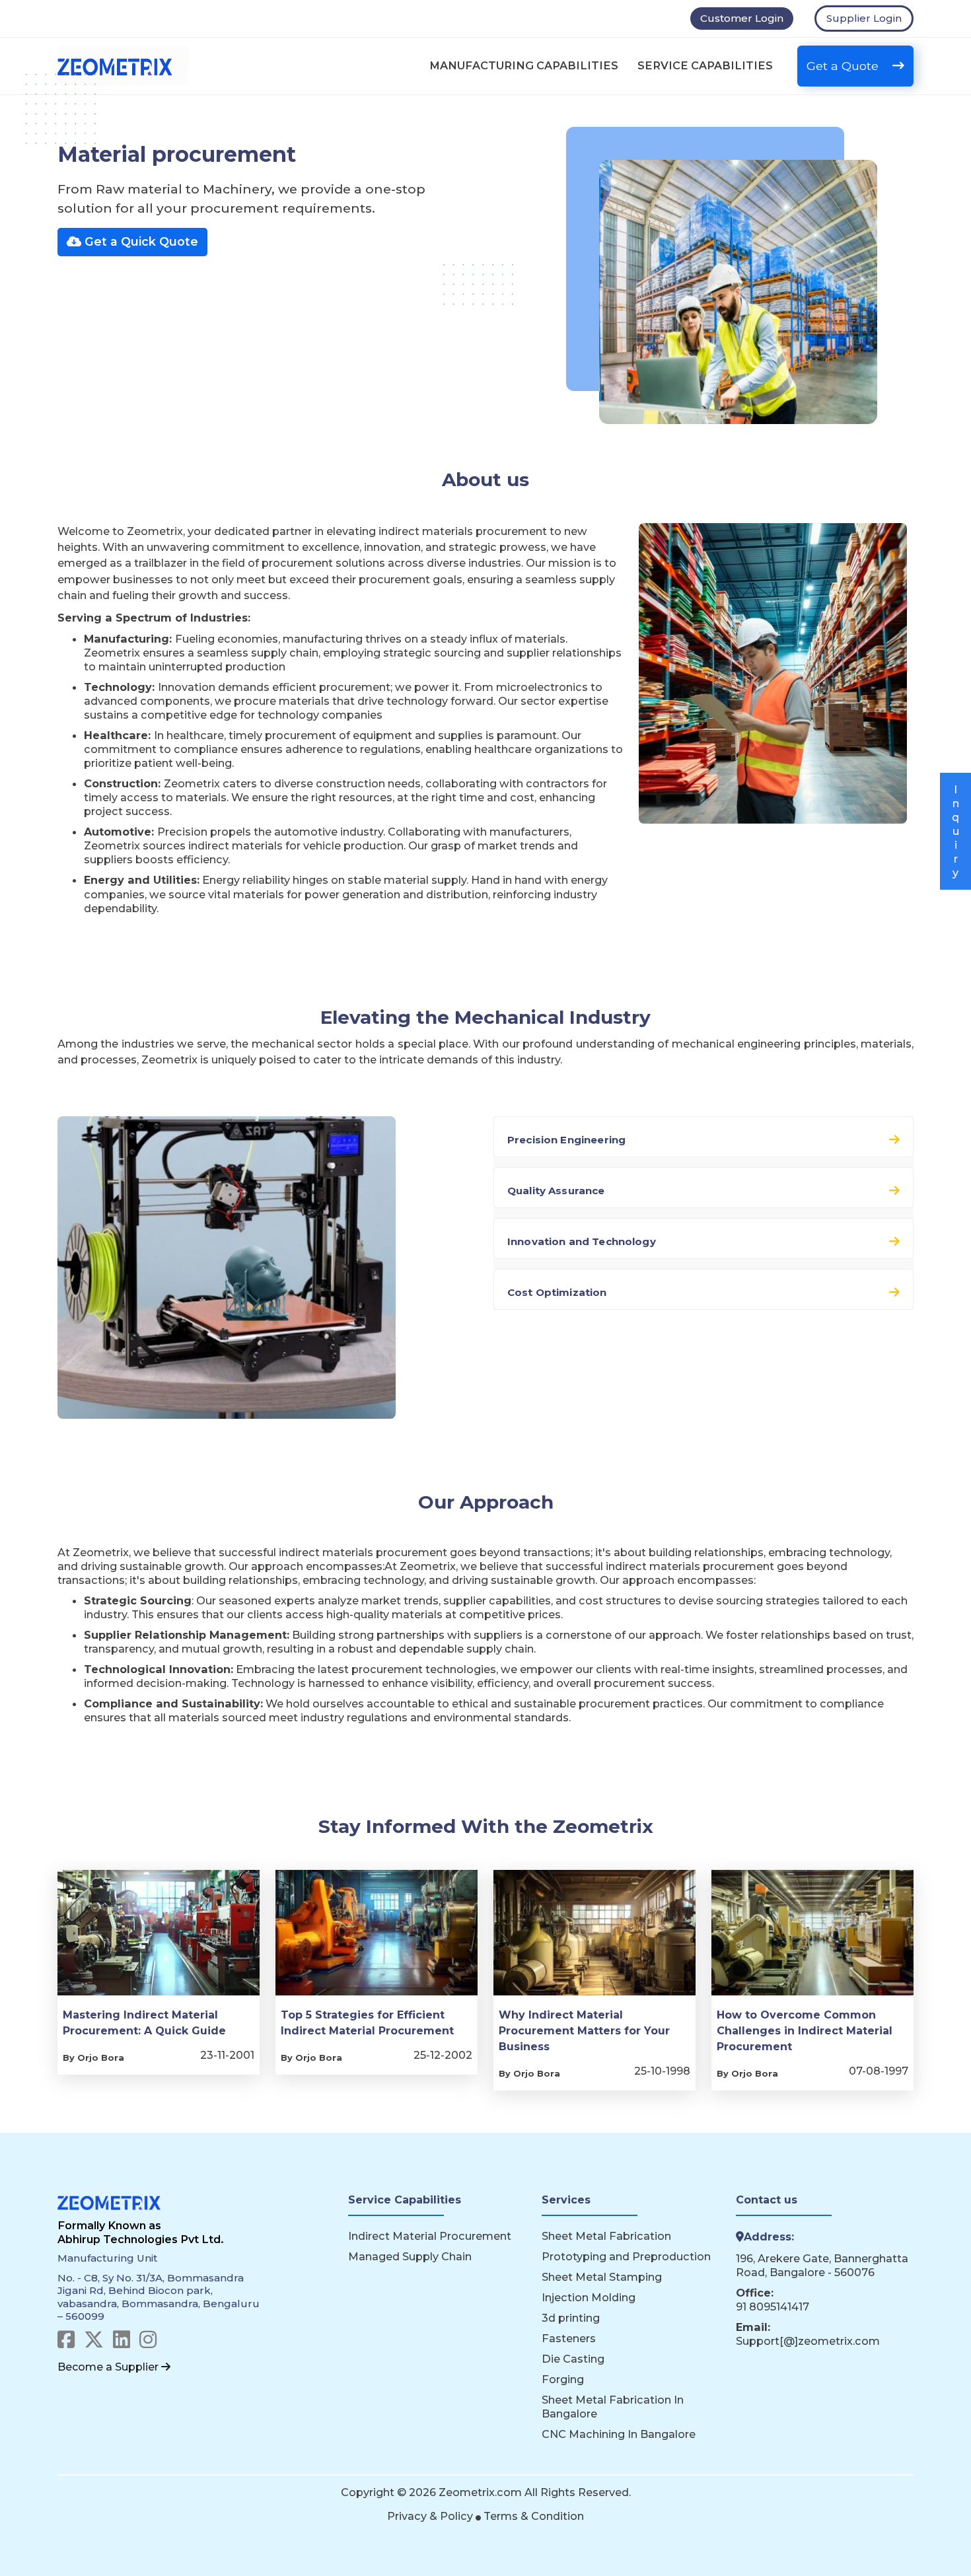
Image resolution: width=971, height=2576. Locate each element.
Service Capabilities (705, 65)
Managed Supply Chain (410, 2256)
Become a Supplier (109, 2367)
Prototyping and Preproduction (626, 2256)
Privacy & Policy (431, 2516)
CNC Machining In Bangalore (619, 2434)
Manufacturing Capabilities (524, 65)
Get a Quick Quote (140, 241)
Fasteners (569, 2338)
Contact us (767, 2200)
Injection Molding (589, 2297)
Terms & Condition (534, 2516)
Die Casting (573, 2359)
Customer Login (742, 18)
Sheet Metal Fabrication (606, 2236)
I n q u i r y (955, 831)
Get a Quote (844, 66)
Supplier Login (864, 18)
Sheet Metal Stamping (602, 2277)
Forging (563, 2379)
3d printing (571, 2318)
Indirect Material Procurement (430, 2236)
